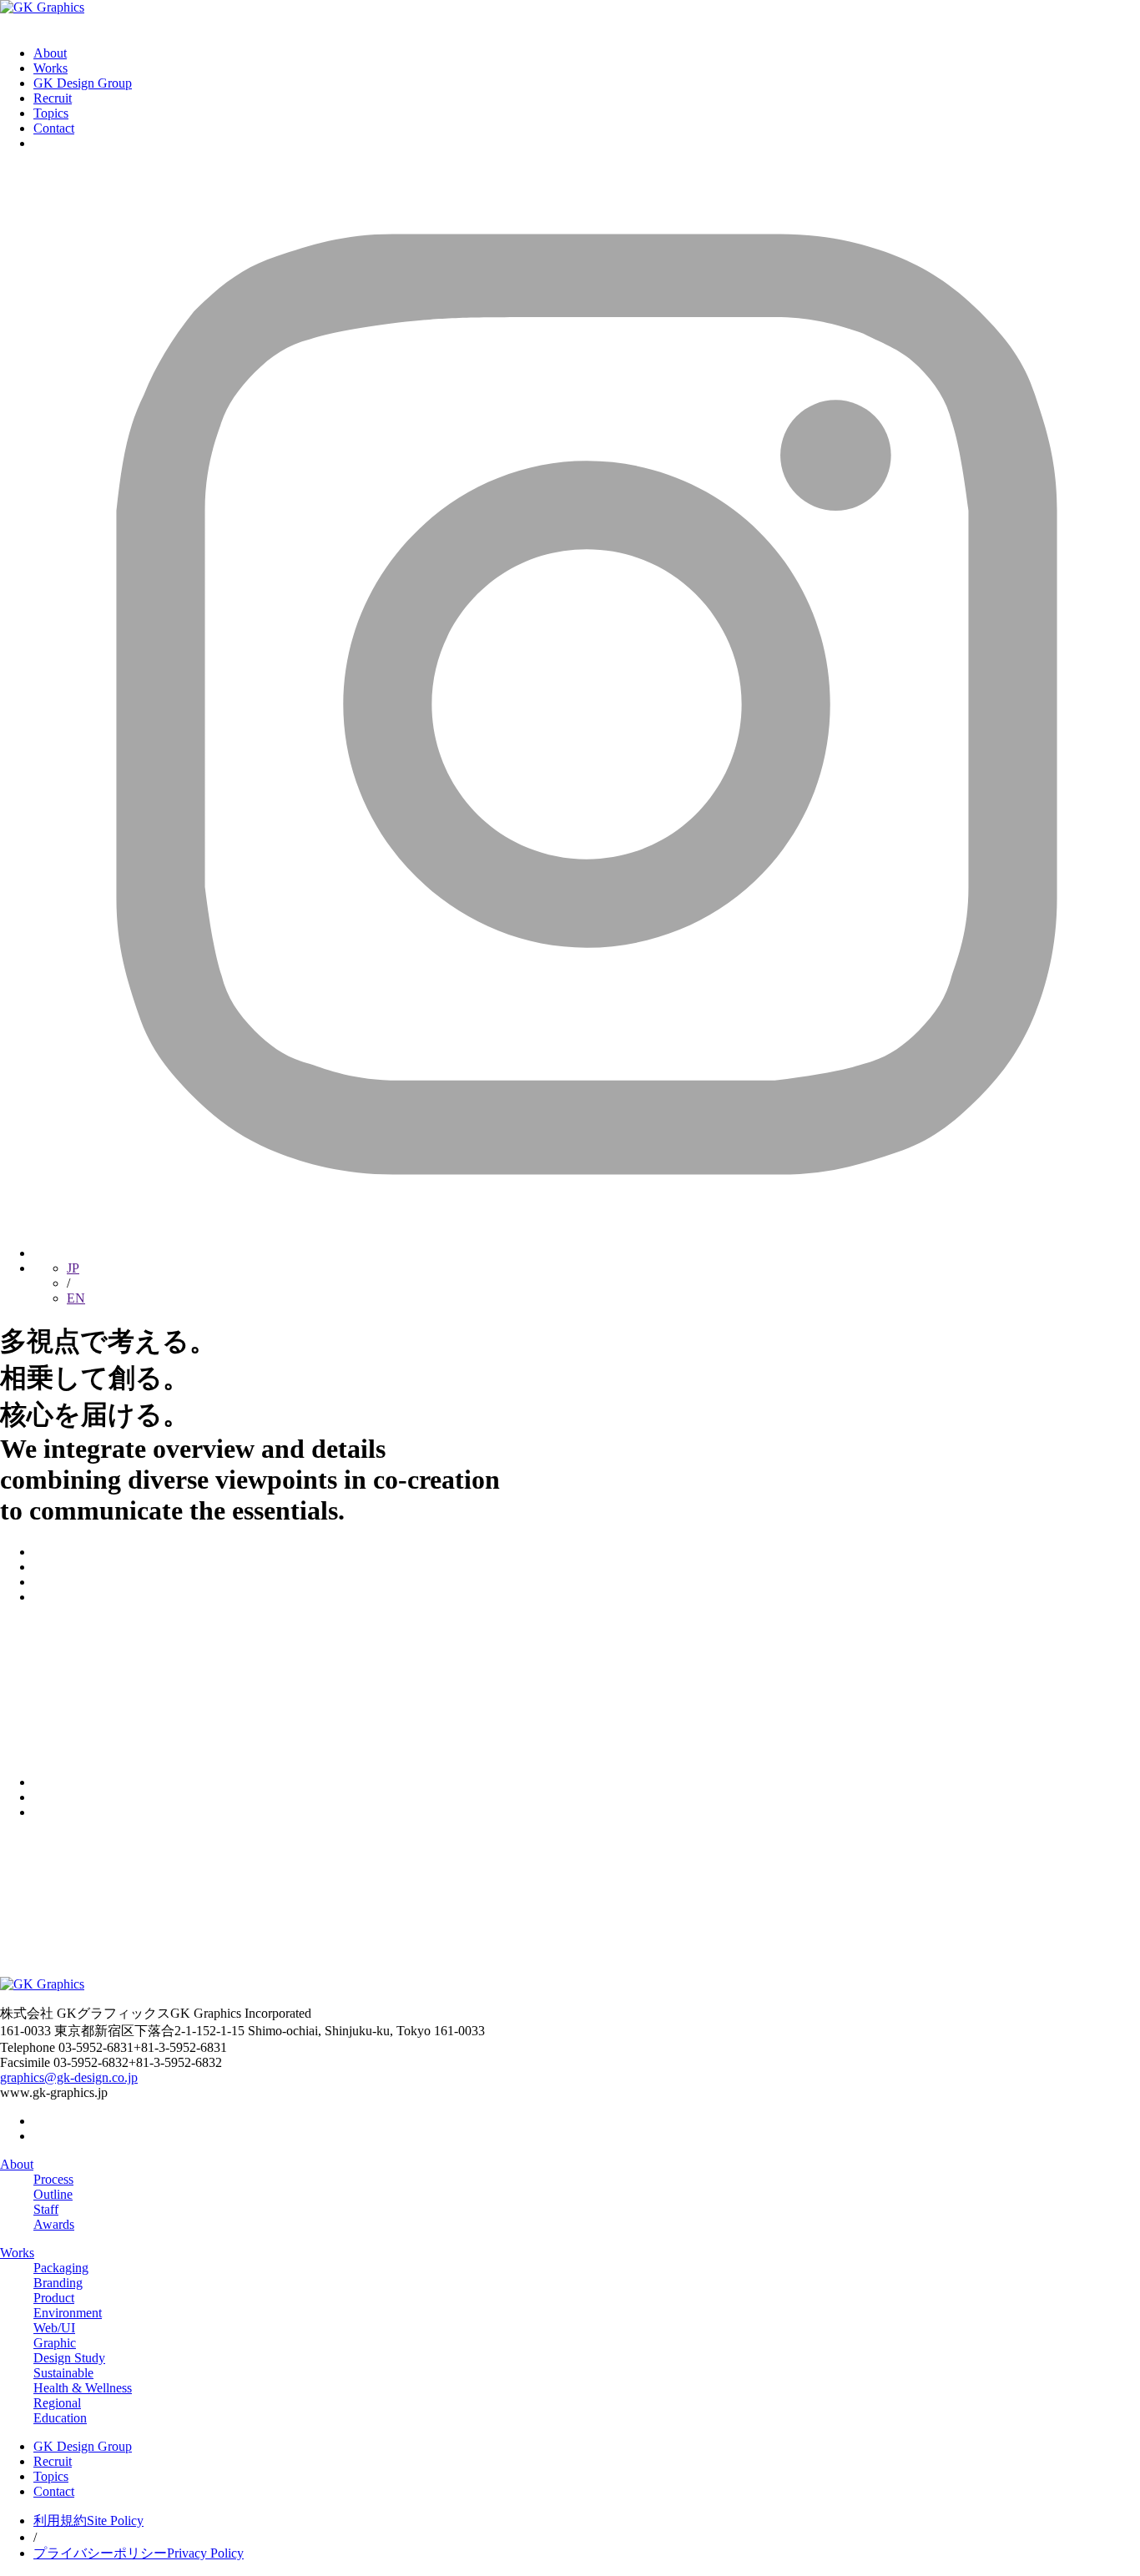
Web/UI (54, 2328)
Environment (68, 2313)
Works (50, 68)
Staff (46, 2209)
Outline (53, 2194)
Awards (54, 2224)
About (50, 53)
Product (54, 2298)
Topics (51, 113)
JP (73, 1268)
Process (53, 2179)
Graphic (55, 2343)
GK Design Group (83, 83)
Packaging (61, 2268)
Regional (57, 2403)
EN (76, 1298)
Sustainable (63, 2373)
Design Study (69, 2358)
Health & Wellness (83, 2388)
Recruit (53, 98)
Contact (54, 128)
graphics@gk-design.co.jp (69, 2077)
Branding (58, 2283)
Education (60, 2418)
